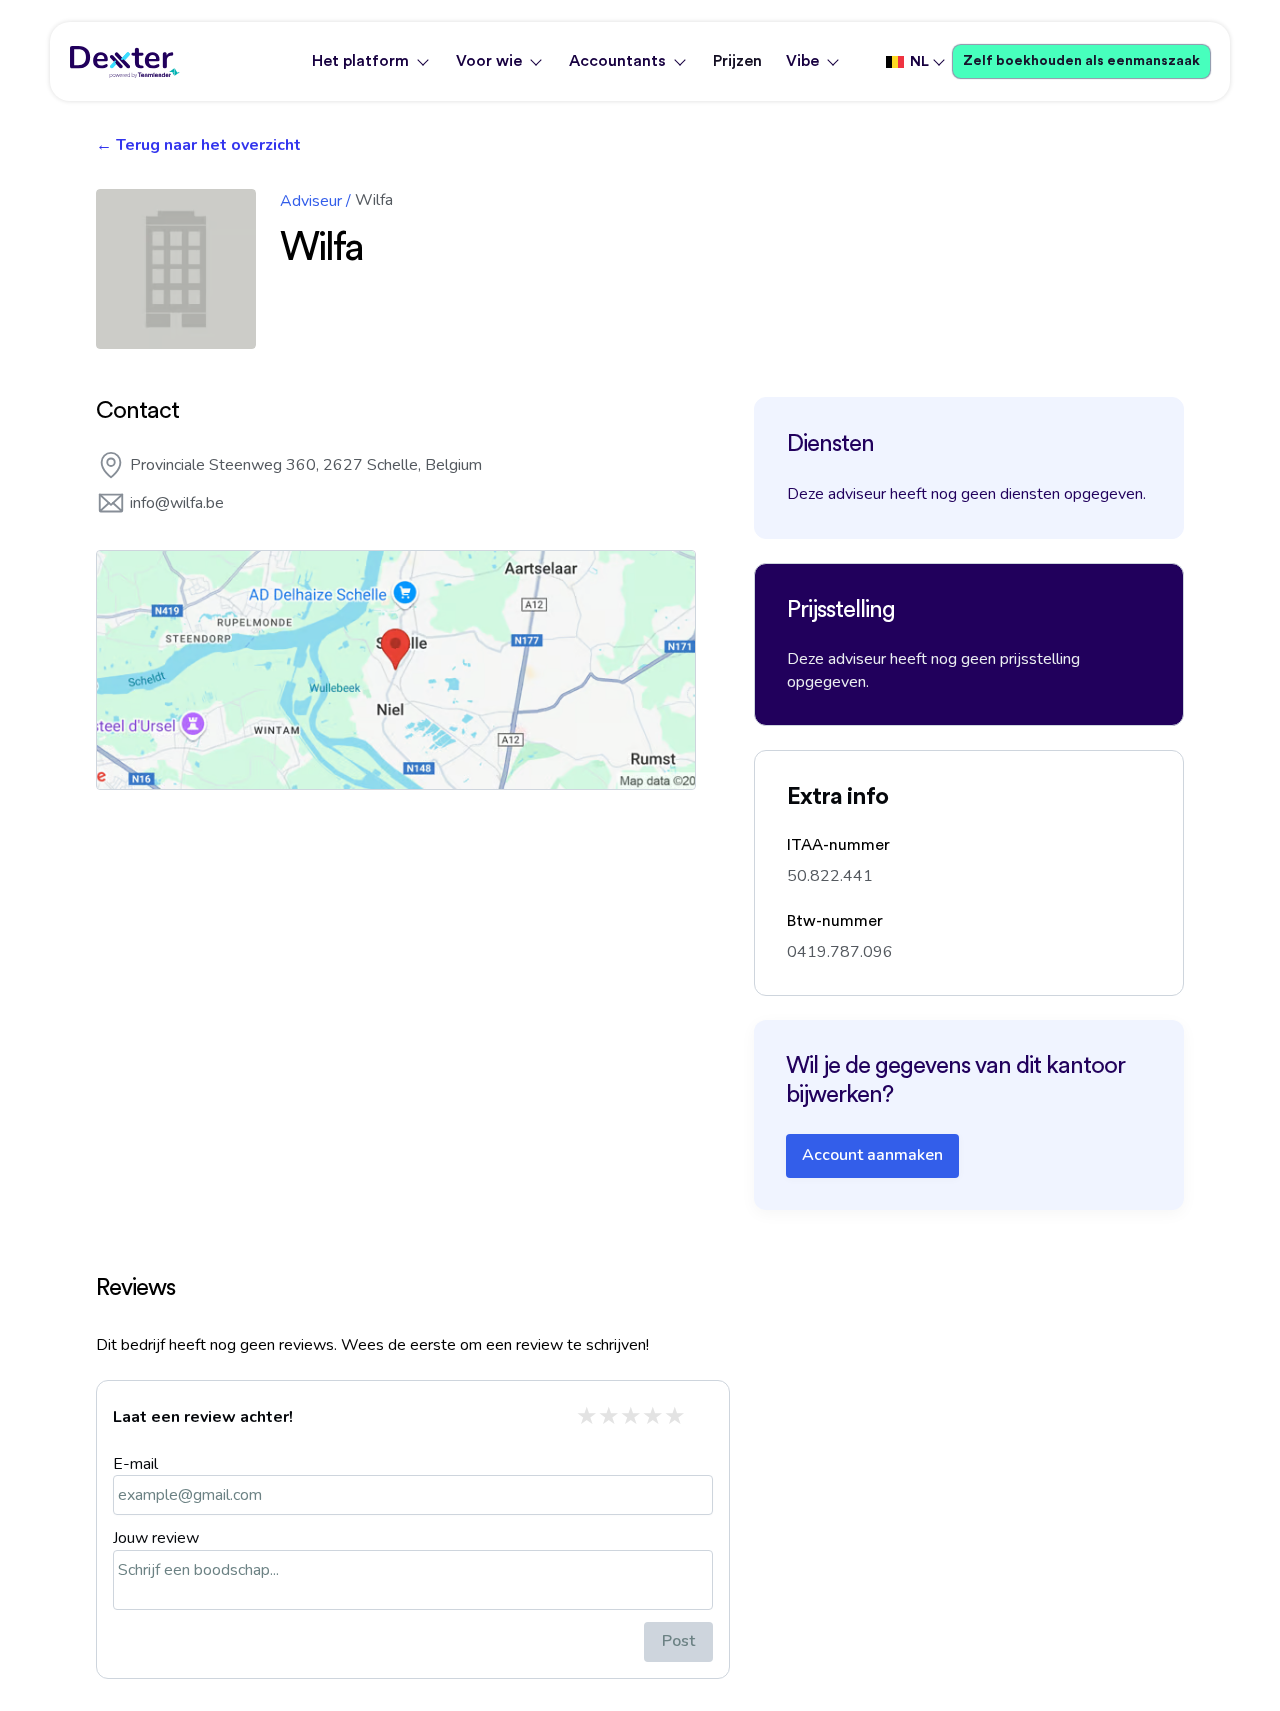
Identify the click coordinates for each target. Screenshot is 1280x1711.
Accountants (617, 61)
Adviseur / (315, 201)
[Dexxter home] (125, 62)
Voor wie (489, 61)
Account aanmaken (872, 1155)
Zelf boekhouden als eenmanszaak (1081, 61)
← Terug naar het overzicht (198, 145)
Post (678, 1641)
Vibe (802, 61)
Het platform (360, 61)
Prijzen (737, 61)
